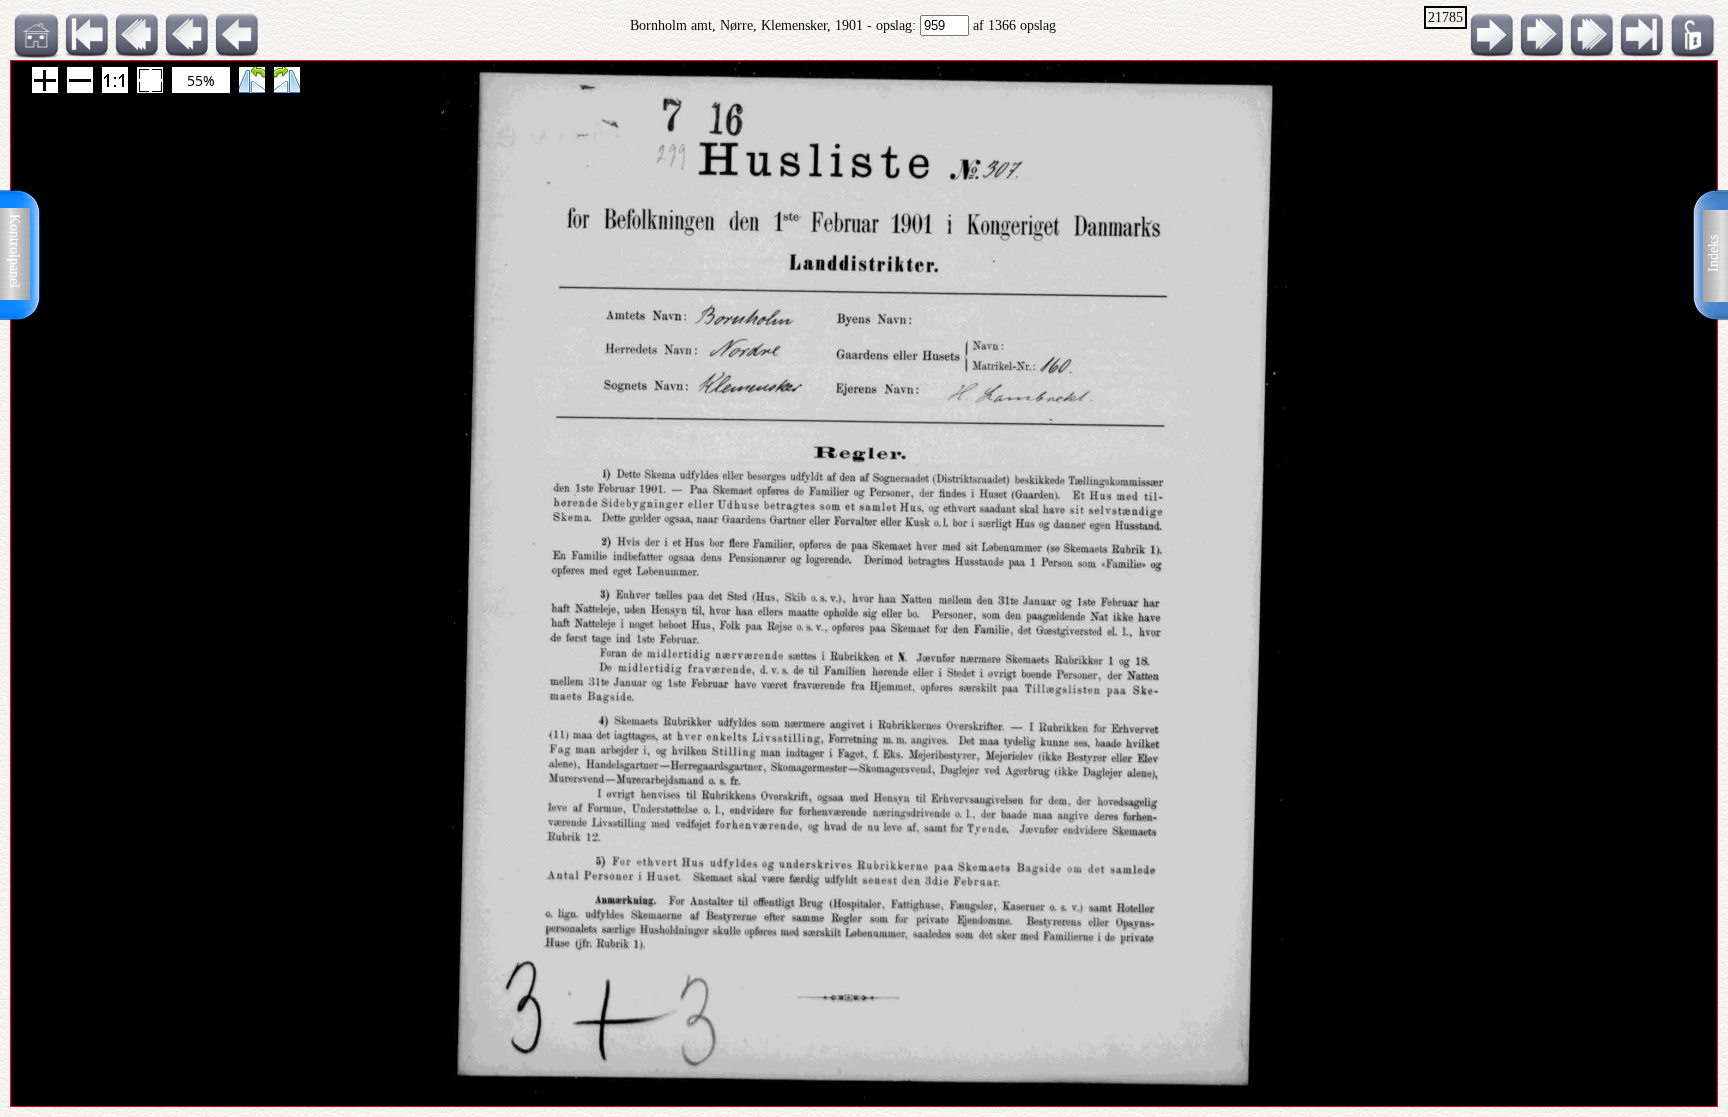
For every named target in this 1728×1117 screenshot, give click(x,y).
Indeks (1713, 253)
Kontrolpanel (14, 251)
